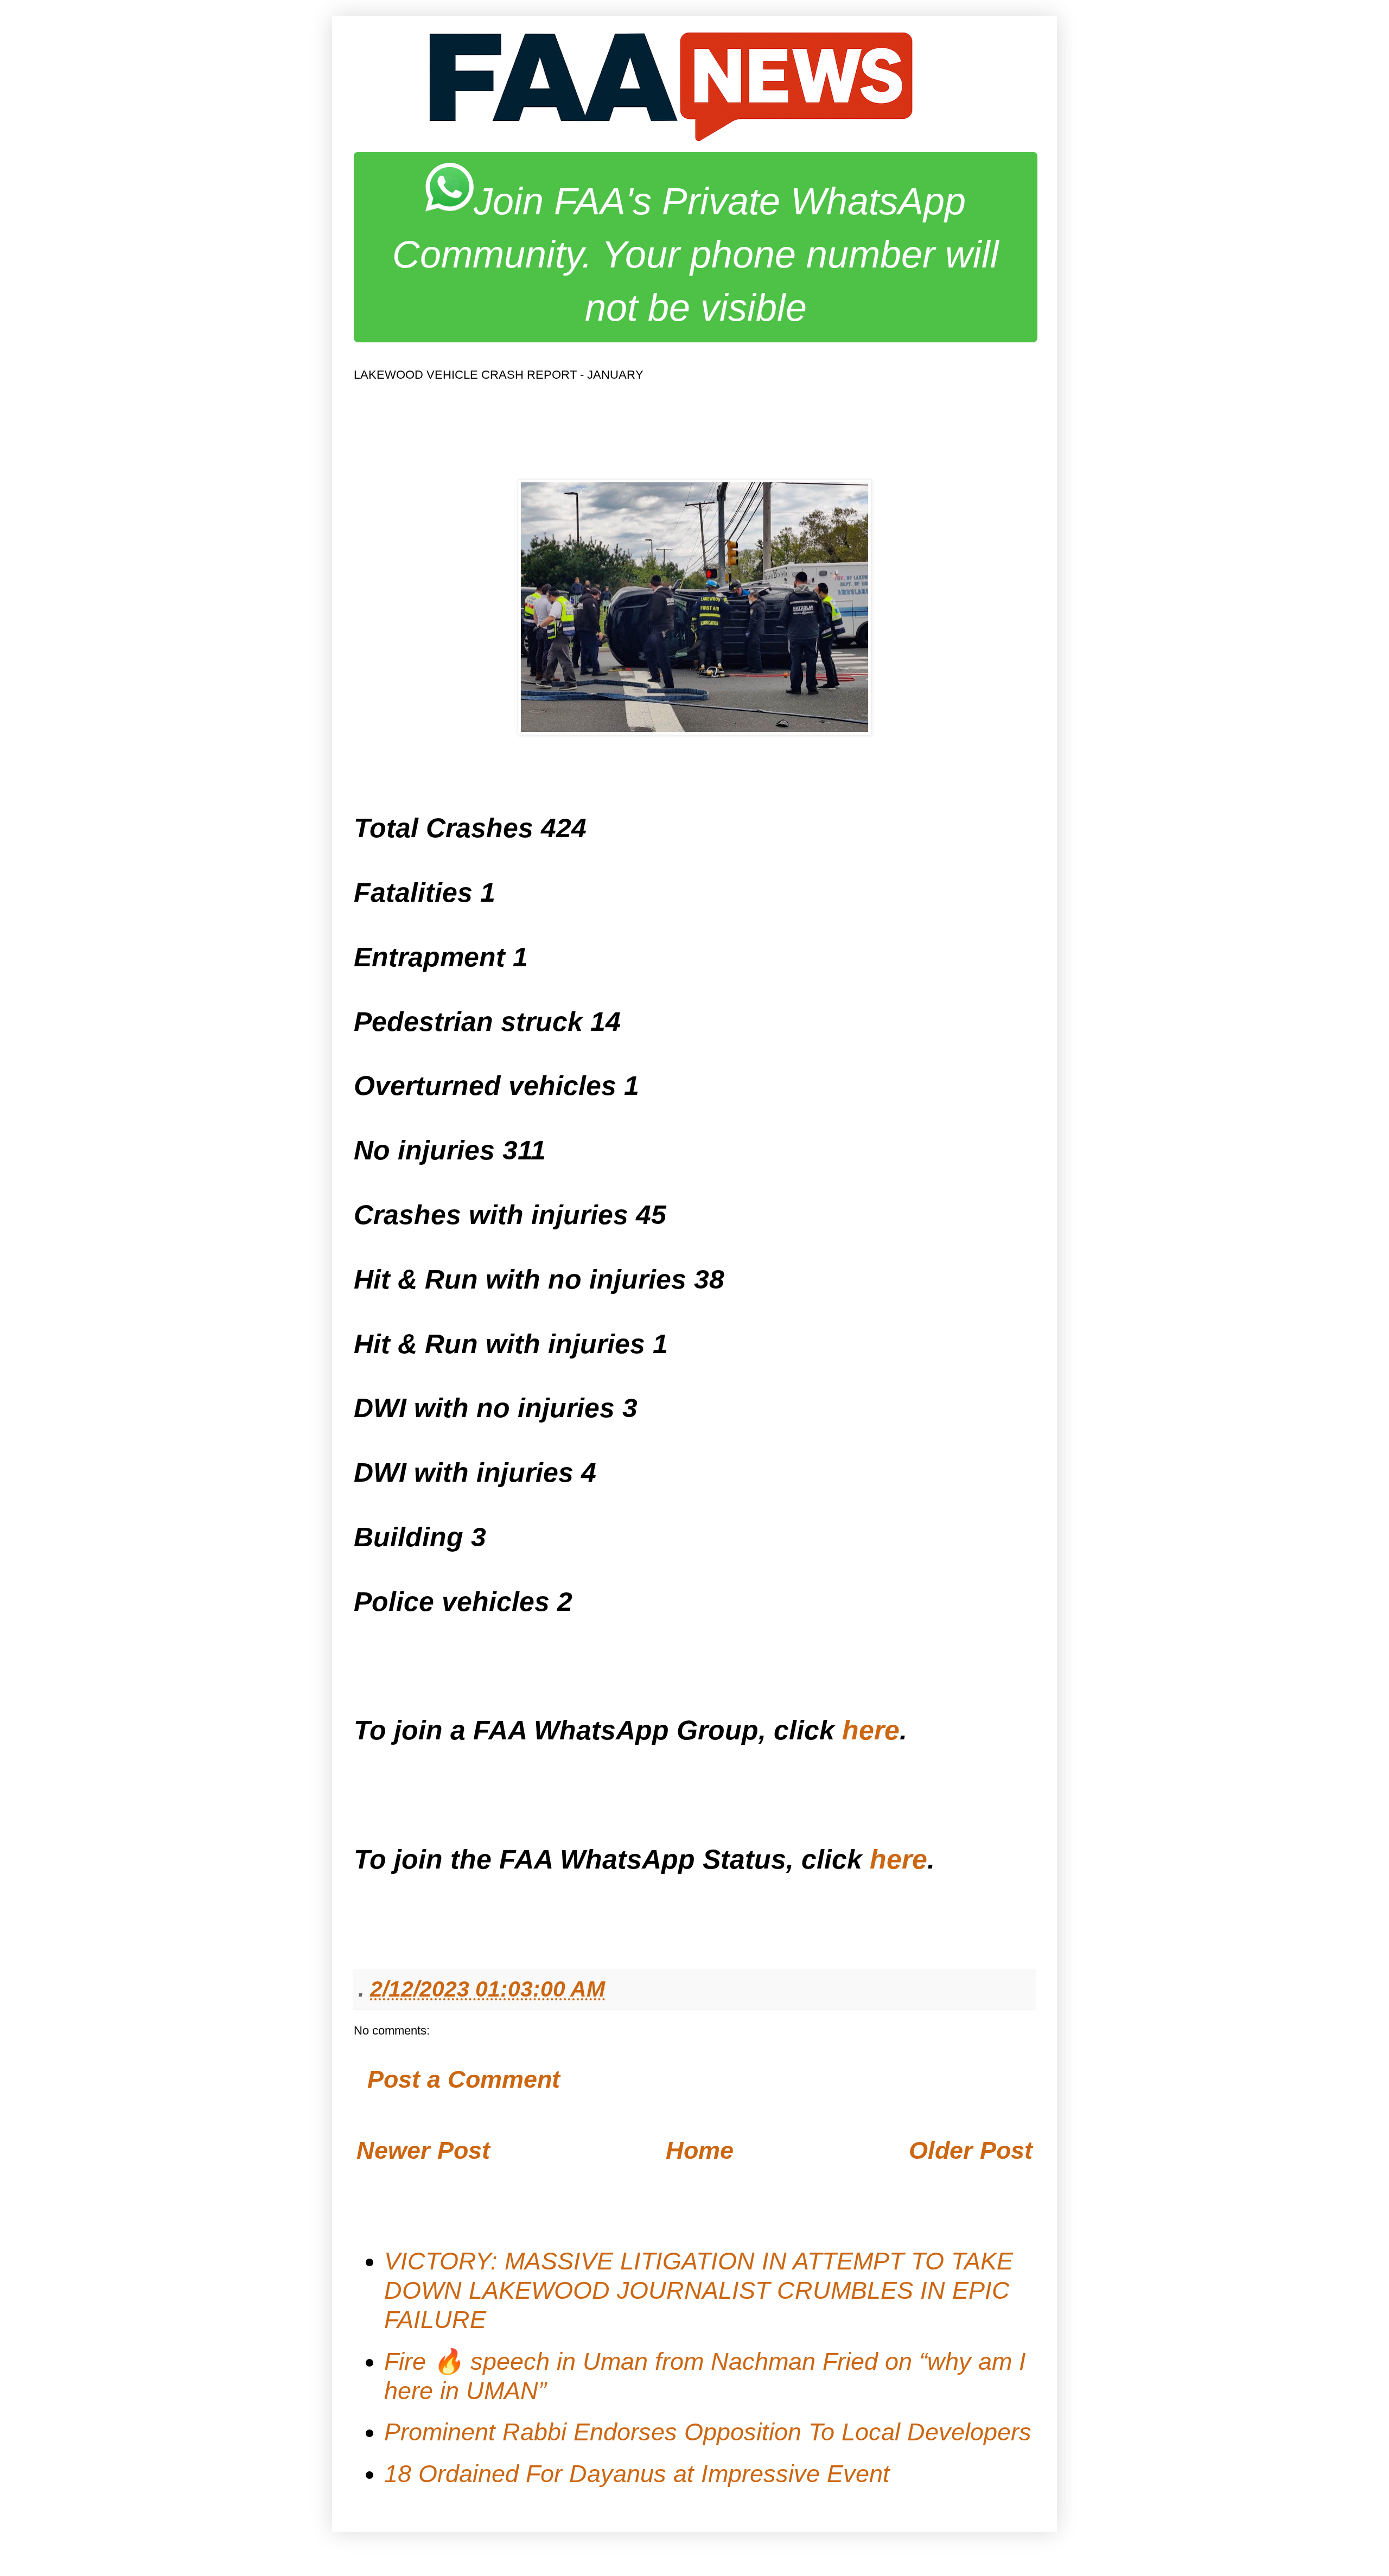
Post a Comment (464, 2079)
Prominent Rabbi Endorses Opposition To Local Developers (708, 2432)
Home (700, 2150)
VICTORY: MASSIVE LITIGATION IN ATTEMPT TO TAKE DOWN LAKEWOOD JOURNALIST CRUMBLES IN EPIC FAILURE (699, 2290)
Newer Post (423, 2150)
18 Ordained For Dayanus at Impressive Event (637, 2474)
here (871, 1730)
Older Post (971, 2150)
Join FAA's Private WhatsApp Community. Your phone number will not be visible (696, 254)
